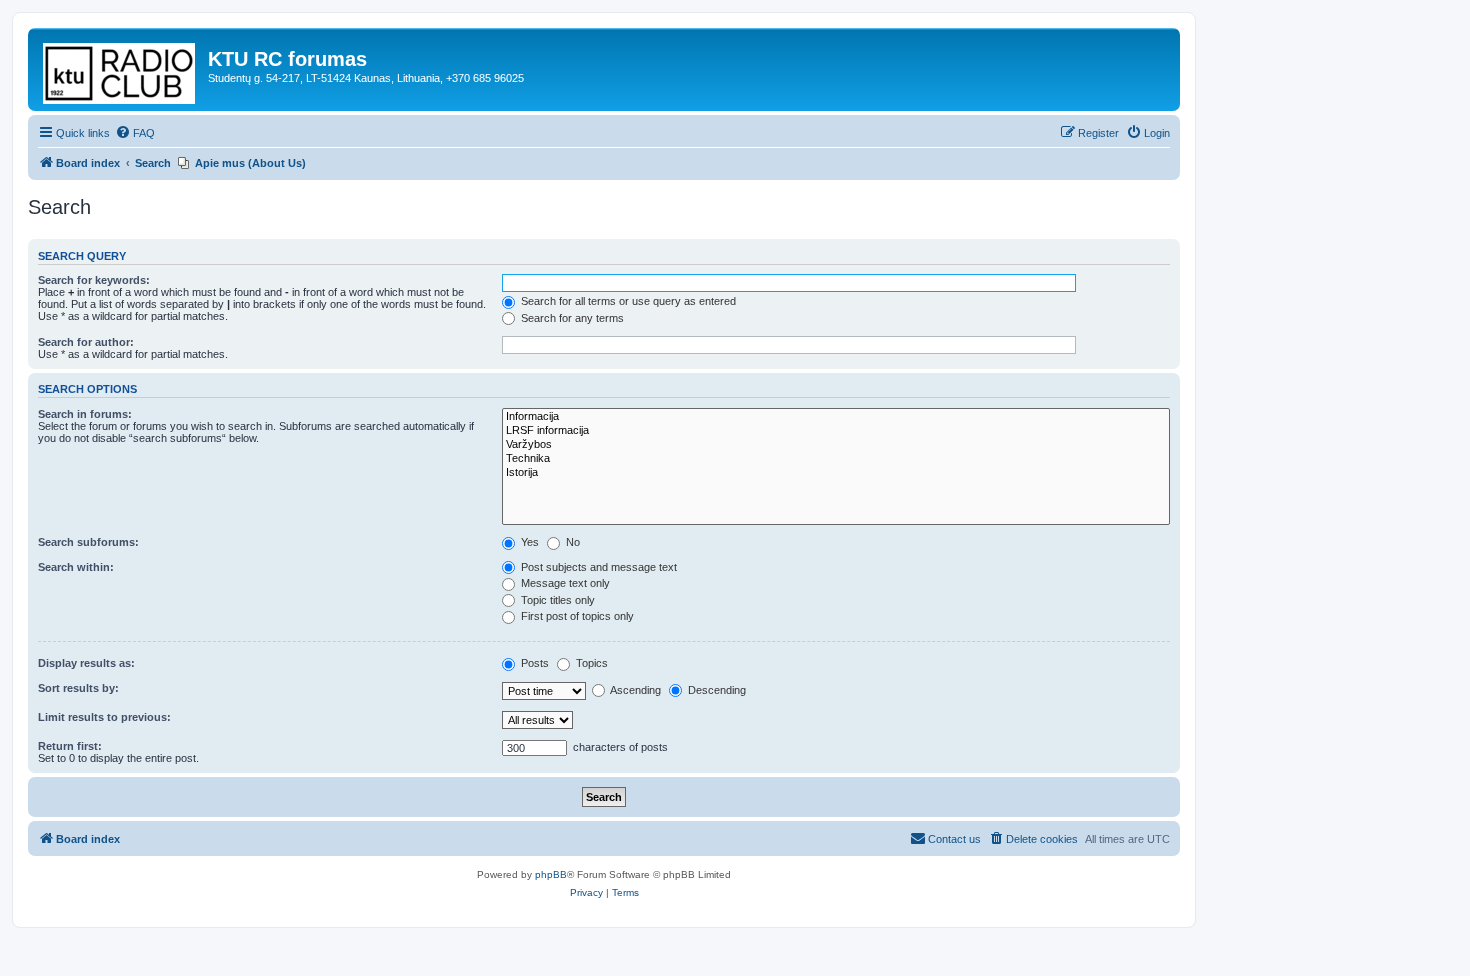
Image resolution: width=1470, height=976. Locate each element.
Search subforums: (88, 542)
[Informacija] (836, 417)
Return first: (70, 746)
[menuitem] (135, 133)
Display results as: (86, 663)
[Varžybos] (836, 445)
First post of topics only (576, 616)
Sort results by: (78, 688)
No (571, 542)
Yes (528, 542)
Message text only (564, 583)
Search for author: (86, 342)
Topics (590, 663)
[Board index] (120, 69)
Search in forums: (85, 414)
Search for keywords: (94, 280)
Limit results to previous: (104, 717)
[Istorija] (836, 473)
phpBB (551, 874)
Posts (533, 663)
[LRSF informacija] (836, 431)
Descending (715, 690)
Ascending (634, 690)
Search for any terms (571, 318)
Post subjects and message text (597, 567)
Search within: (76, 567)
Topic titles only (556, 600)
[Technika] (836, 459)
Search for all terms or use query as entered (627, 301)
